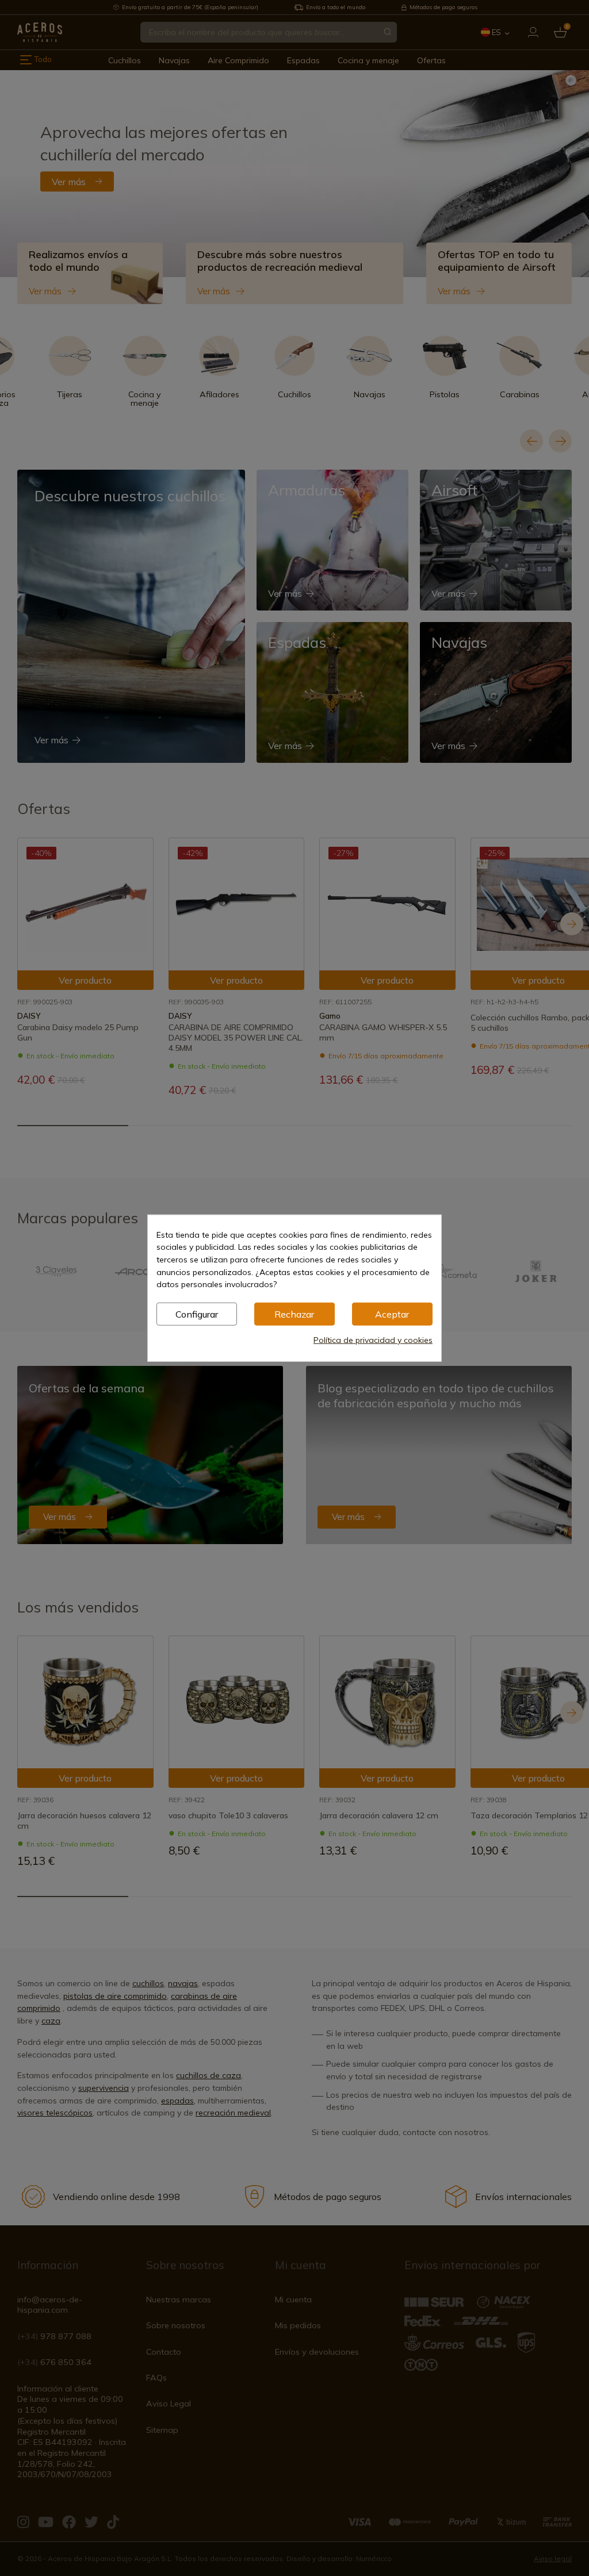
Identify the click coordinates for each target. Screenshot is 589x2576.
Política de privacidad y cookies (373, 1340)
